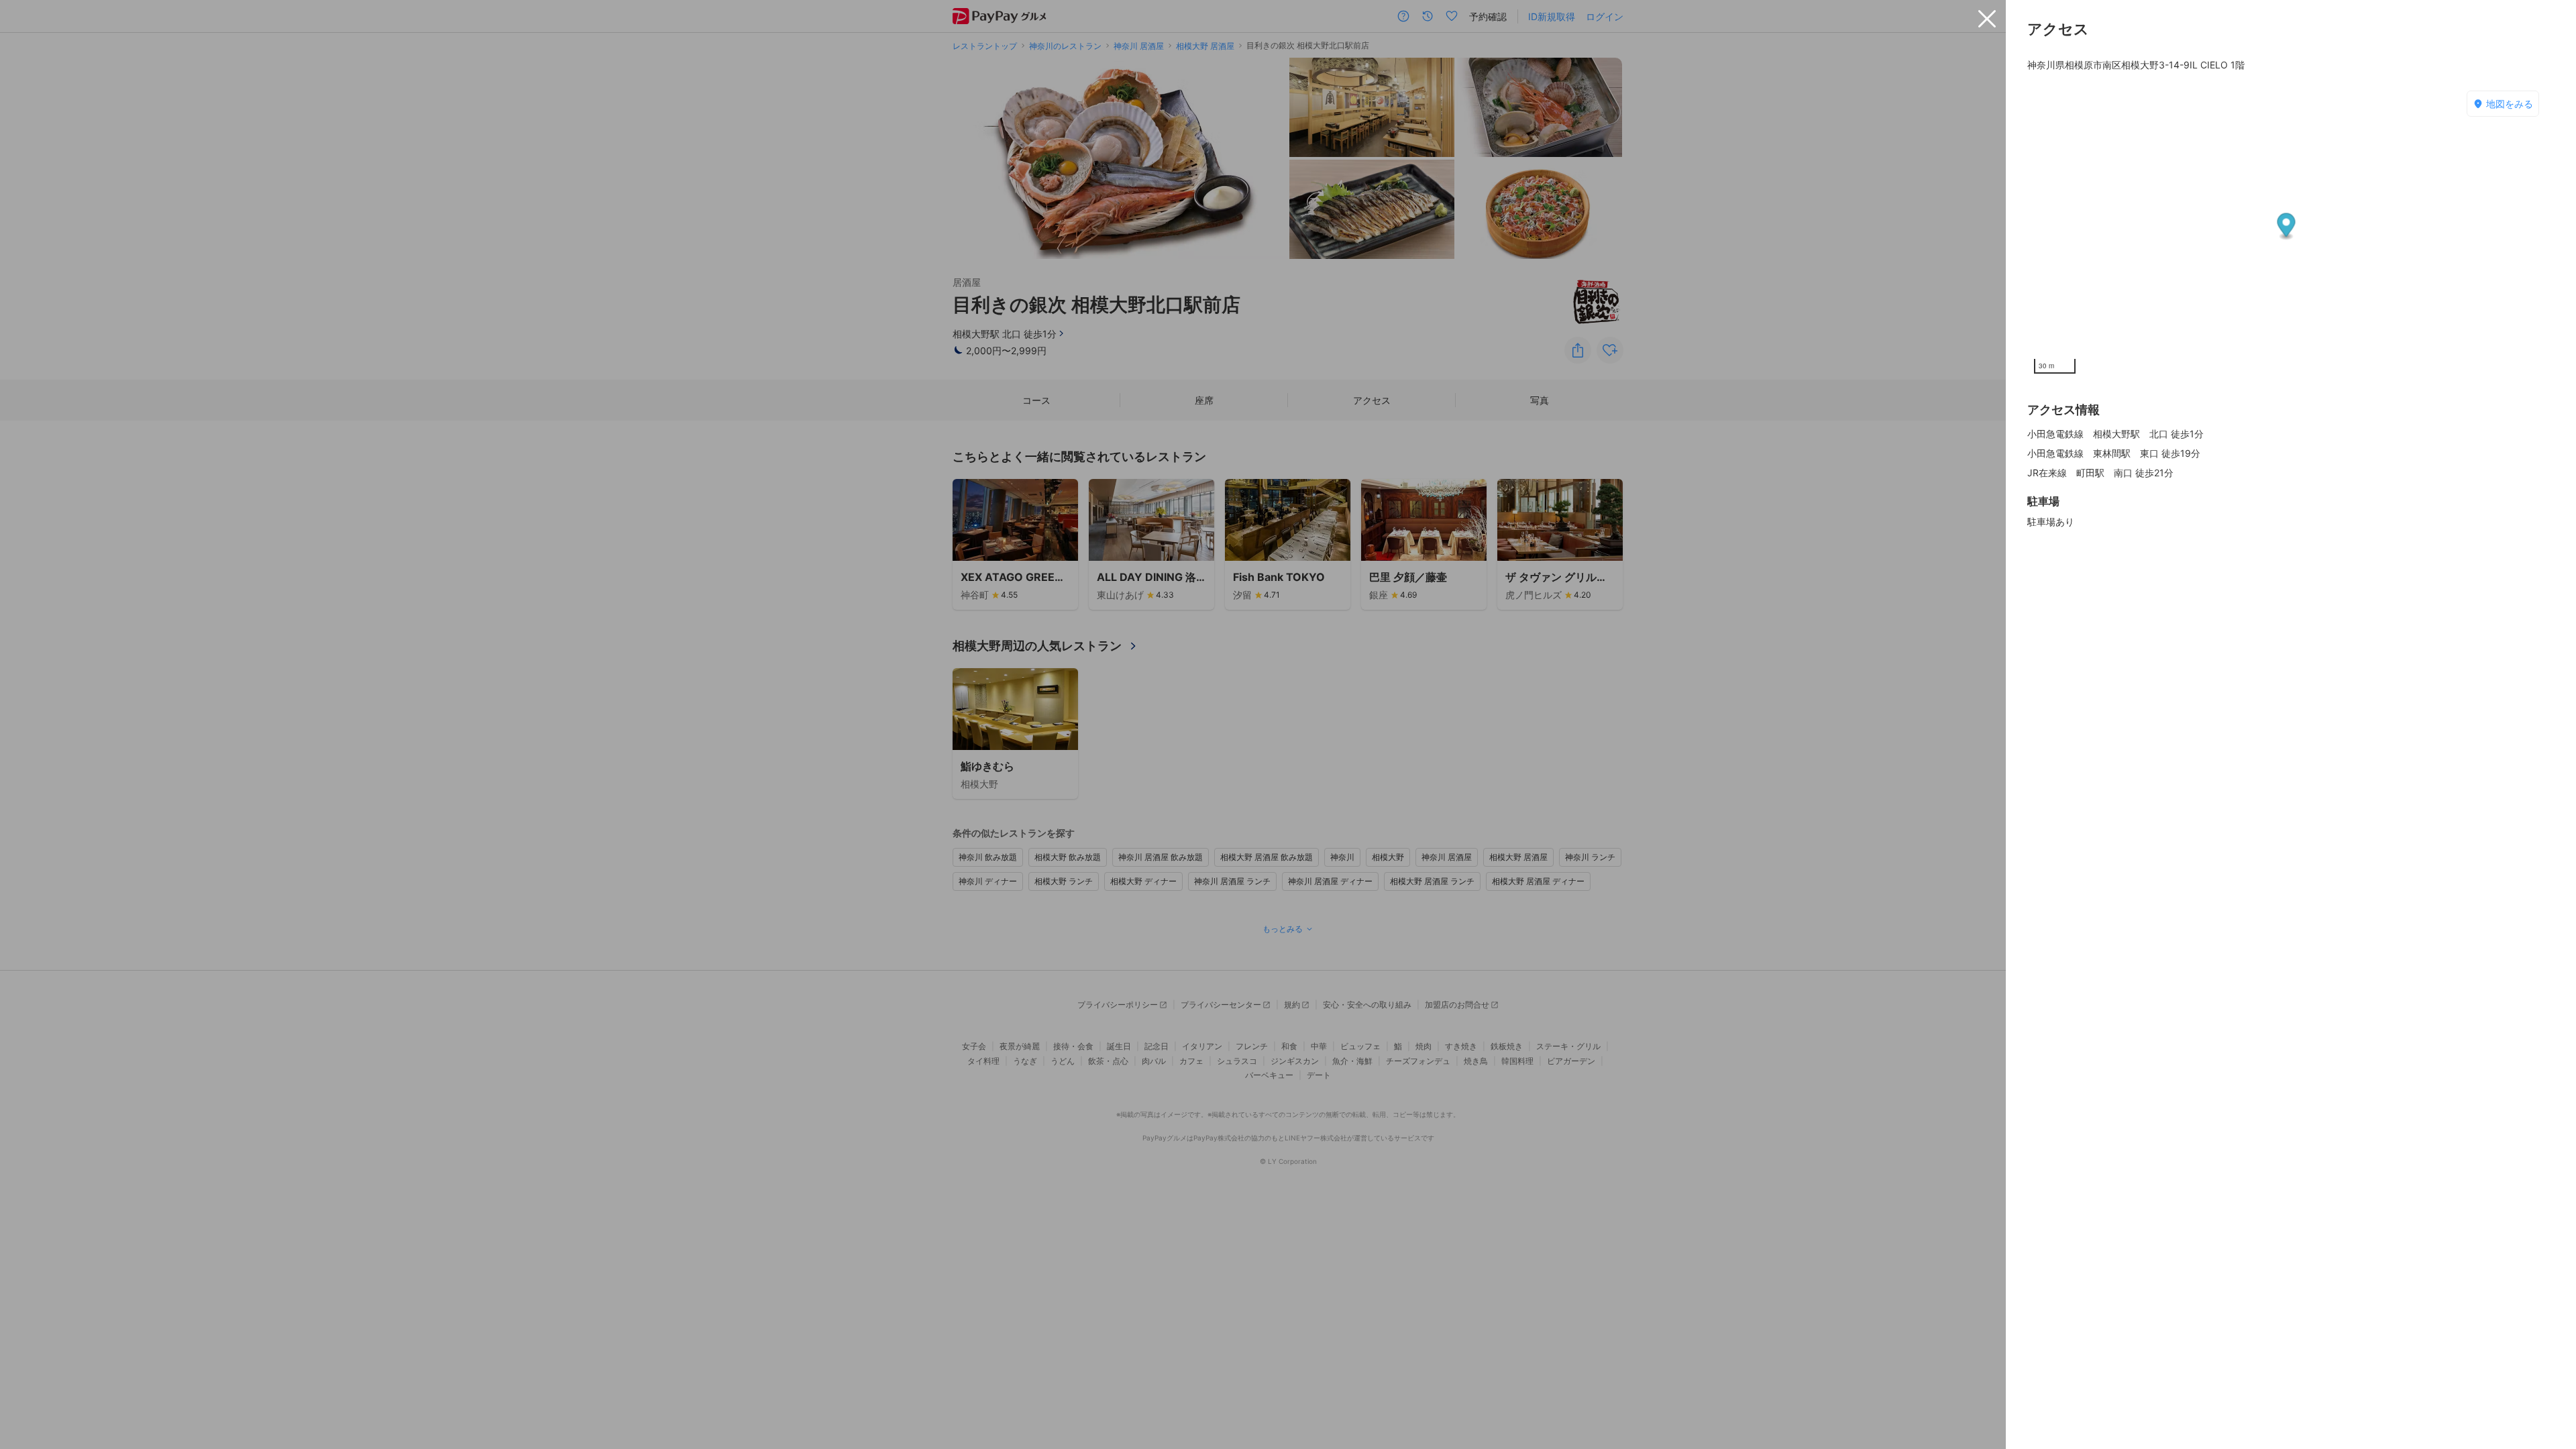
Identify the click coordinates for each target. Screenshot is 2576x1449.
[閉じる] (1987, 19)
